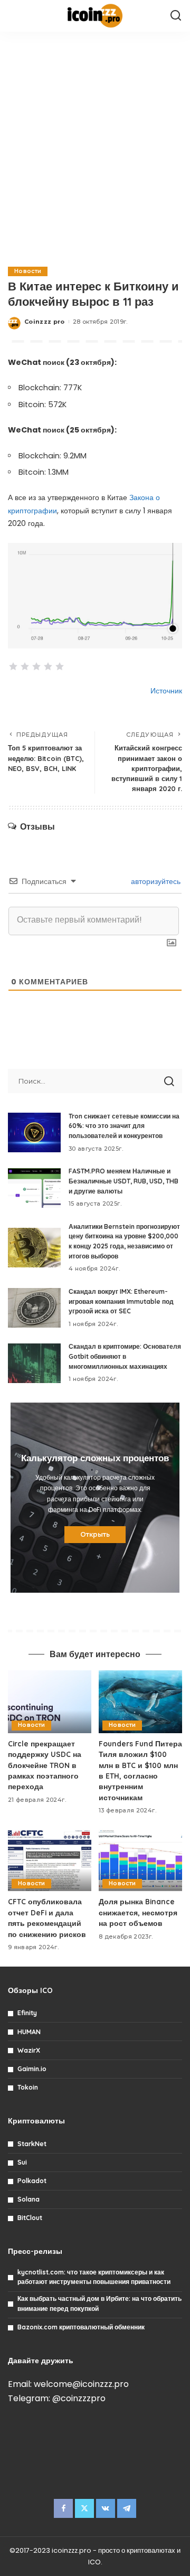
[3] (36, 666)
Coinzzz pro (45, 322)
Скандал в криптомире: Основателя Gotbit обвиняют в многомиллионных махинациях (125, 1356)
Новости (28, 271)
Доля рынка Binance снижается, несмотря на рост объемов (138, 1912)
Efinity (27, 2013)
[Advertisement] (95, 148)
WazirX (29, 2050)
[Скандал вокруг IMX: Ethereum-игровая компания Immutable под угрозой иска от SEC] (34, 1308)
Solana (28, 2199)
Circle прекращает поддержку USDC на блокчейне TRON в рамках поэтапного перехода (45, 1765)
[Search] (176, 16)
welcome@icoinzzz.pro (81, 2384)
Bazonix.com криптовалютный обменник (81, 2327)
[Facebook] (63, 2508)
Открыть (95, 1534)
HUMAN (29, 2032)
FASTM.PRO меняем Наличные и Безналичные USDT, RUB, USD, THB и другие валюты (123, 1181)
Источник (166, 691)
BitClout (30, 2218)
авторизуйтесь (155, 881)
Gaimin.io (32, 2069)
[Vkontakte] (106, 2508)
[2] (25, 666)
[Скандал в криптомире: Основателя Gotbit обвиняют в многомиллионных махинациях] (34, 1363)
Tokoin (28, 2087)
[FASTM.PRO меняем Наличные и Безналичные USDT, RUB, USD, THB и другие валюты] (34, 1188)
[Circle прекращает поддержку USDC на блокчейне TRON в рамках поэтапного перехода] (50, 1702)
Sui (22, 2162)
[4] (48, 666)
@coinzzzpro (79, 2398)
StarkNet (32, 2144)
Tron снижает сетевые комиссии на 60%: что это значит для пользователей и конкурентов (124, 1126)
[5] (60, 666)
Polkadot (32, 2181)
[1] (13, 666)
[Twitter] (84, 2508)
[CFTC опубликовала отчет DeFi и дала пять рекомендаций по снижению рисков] (50, 1860)
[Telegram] (127, 2508)
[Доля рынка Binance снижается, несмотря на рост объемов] (140, 1860)
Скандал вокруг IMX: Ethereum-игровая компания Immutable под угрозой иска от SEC (121, 1301)
